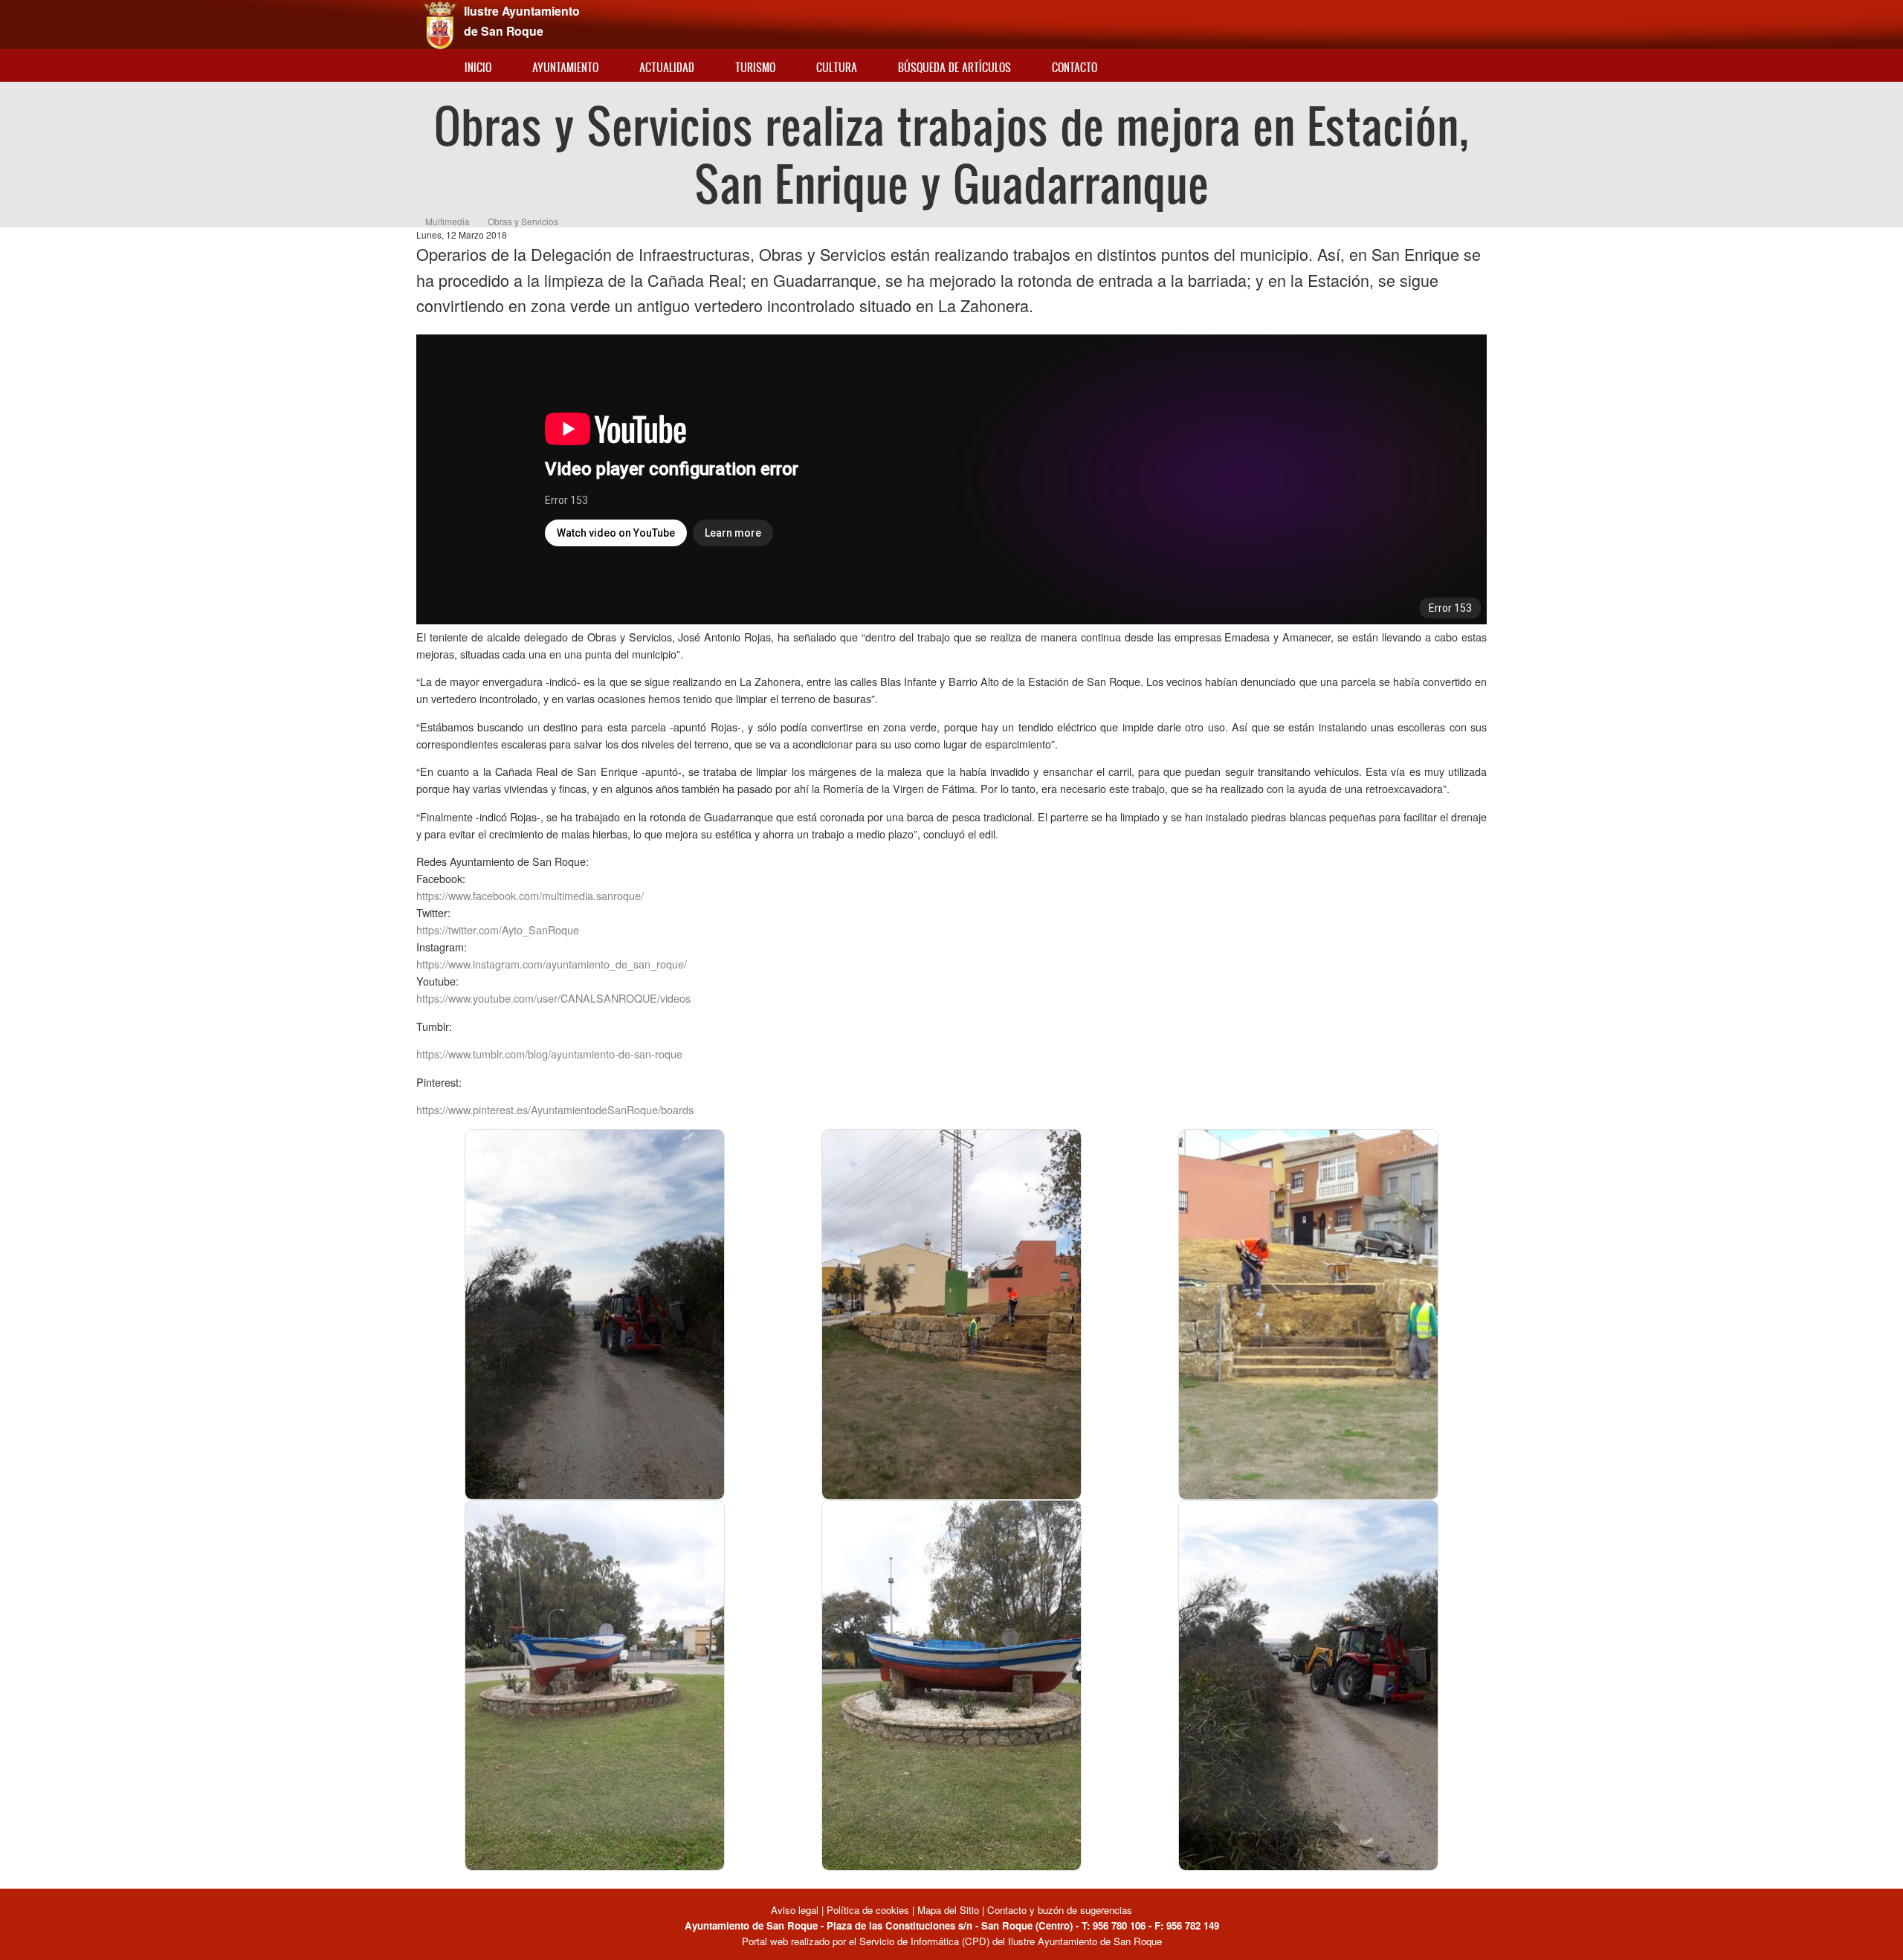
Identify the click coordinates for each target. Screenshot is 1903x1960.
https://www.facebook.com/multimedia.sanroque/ (530, 895)
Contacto (1075, 67)
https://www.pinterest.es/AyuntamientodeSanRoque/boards (555, 1109)
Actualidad (667, 67)
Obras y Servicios (523, 221)
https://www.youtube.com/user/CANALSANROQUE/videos (553, 998)
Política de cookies (868, 1910)
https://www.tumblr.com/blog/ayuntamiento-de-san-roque (549, 1054)
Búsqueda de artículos (954, 67)
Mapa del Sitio (948, 1910)
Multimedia (448, 221)
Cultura (837, 67)
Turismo (755, 67)
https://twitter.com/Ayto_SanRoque (498, 929)
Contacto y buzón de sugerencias (1060, 1910)
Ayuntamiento (565, 67)
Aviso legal (796, 1910)
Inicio (478, 67)
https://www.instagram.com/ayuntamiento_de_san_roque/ (552, 964)
